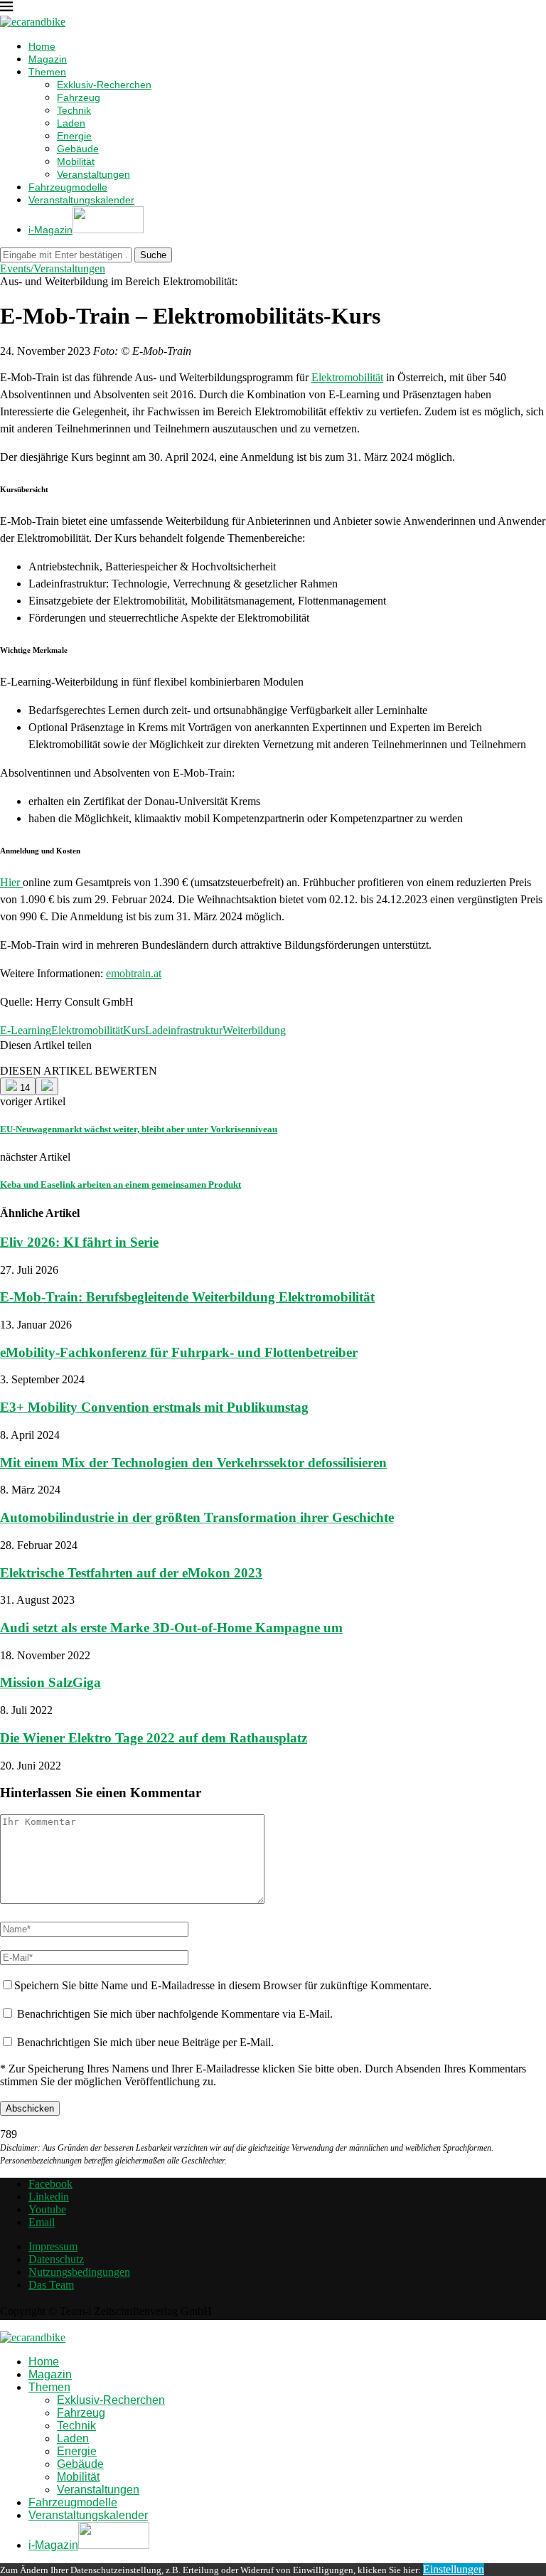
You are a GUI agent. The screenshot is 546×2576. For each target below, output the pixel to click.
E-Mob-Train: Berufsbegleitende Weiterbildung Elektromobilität (187, 1297)
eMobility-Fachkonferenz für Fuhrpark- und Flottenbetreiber (179, 1352)
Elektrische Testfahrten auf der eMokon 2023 (131, 1573)
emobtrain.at (134, 973)
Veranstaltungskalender (81, 200)
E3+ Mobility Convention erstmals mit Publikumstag (154, 1407)
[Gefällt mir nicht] (47, 1086)
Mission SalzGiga (50, 1682)
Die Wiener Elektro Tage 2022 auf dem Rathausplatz (154, 1738)
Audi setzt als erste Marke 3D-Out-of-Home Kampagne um (171, 1628)
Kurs (134, 1030)
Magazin (48, 59)
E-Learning (26, 1030)
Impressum (53, 2246)
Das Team (51, 2285)
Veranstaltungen (93, 174)
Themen (47, 72)
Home (42, 46)
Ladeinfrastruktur (184, 1030)
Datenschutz (56, 2259)
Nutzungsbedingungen (79, 2272)
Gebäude (78, 149)
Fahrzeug (79, 97)
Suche (153, 255)
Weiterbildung (254, 1030)
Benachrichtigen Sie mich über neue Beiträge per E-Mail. (145, 2042)
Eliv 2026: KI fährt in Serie (79, 1242)
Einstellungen (454, 2569)
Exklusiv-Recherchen (104, 85)
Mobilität (76, 161)
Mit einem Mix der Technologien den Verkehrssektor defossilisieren (193, 1463)
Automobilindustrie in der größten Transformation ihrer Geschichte (197, 1517)
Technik (74, 110)
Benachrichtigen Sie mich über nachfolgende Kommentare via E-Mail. (175, 2014)
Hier (11, 882)
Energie (74, 136)
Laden (71, 123)
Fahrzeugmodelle (68, 187)
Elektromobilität (347, 377)
